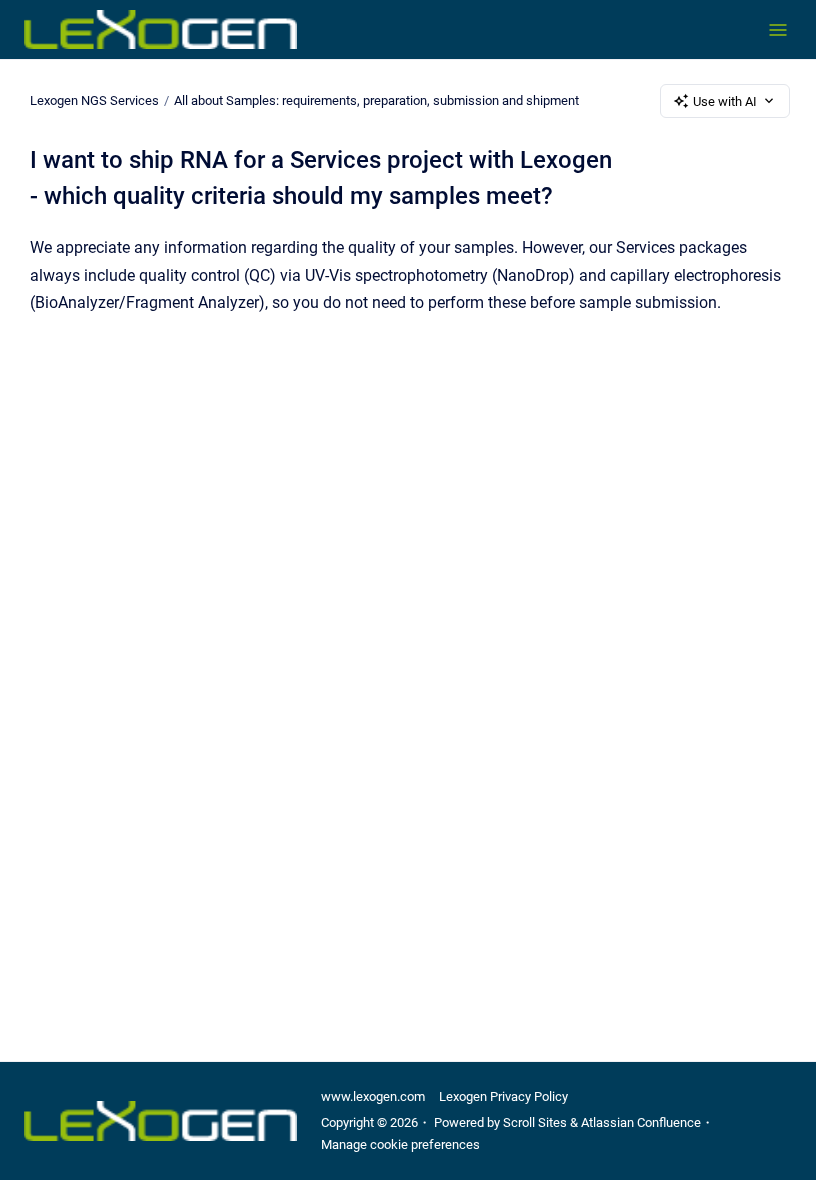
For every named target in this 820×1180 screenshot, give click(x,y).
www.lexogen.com (373, 1096)
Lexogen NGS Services (94, 100)
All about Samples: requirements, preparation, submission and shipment (376, 100)
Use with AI (725, 101)
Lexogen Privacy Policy (503, 1096)
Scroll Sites (535, 1122)
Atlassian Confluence (641, 1122)
